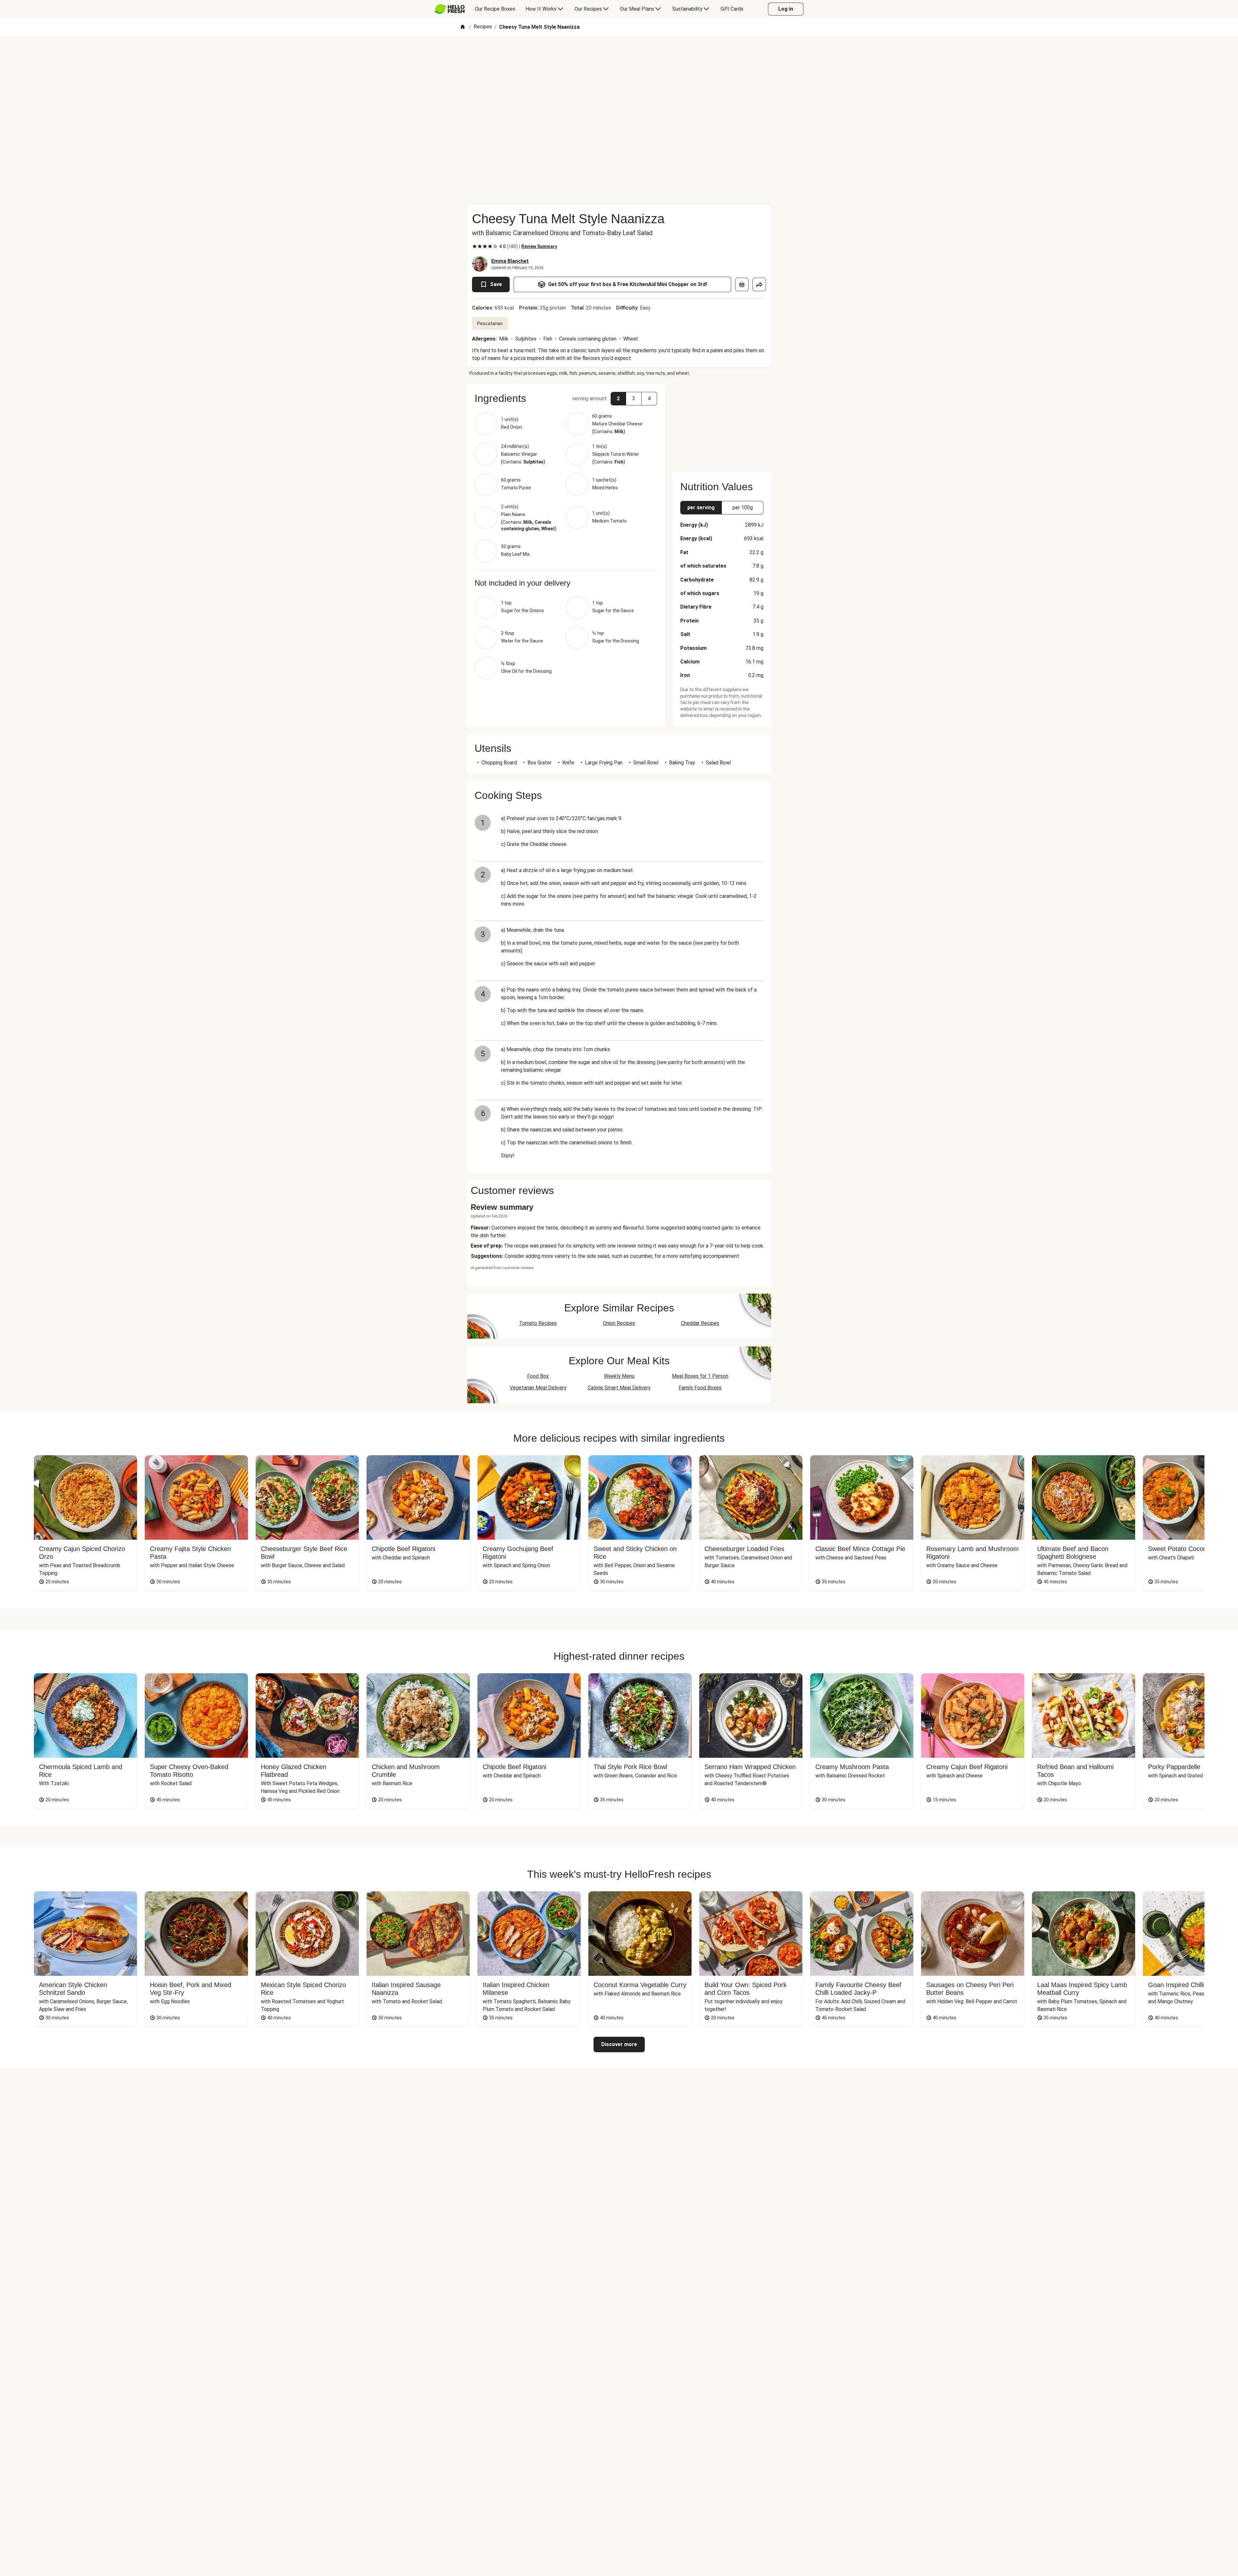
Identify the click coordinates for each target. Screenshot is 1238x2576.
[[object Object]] (742, 284)
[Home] (463, 27)
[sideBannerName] (722, 424)
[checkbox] (475, 246)
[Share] (759, 284)
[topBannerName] (619, 55)
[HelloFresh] (450, 9)
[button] (566, 398)
